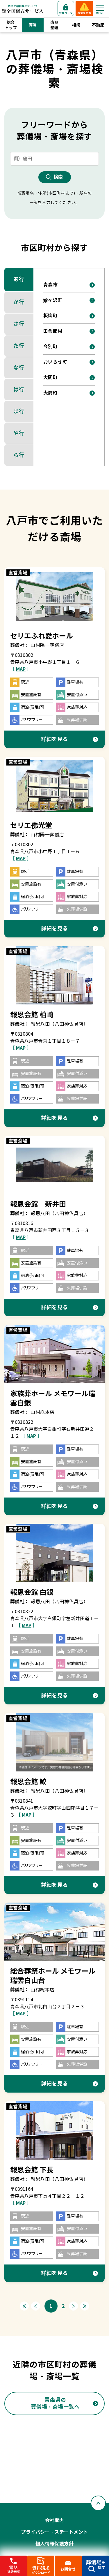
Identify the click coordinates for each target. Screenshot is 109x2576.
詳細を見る (54, 739)
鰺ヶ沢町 (53, 300)
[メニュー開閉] (100, 8)
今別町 (50, 347)
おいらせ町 (55, 362)
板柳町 (50, 316)
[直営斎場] (54, 596)
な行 (19, 368)
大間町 (50, 378)
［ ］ (21, 669)
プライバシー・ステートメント (54, 2532)
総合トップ (11, 25)
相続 (76, 25)
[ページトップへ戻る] (98, 2503)
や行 (19, 433)
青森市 (50, 285)
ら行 (19, 455)
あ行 (19, 279)
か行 (19, 302)
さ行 (19, 324)
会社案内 (55, 2520)
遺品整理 (54, 25)
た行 (19, 346)
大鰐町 (50, 393)
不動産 (98, 25)
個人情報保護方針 (55, 2544)
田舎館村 (53, 331)
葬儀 (33, 25)
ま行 (19, 411)
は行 (19, 389)
